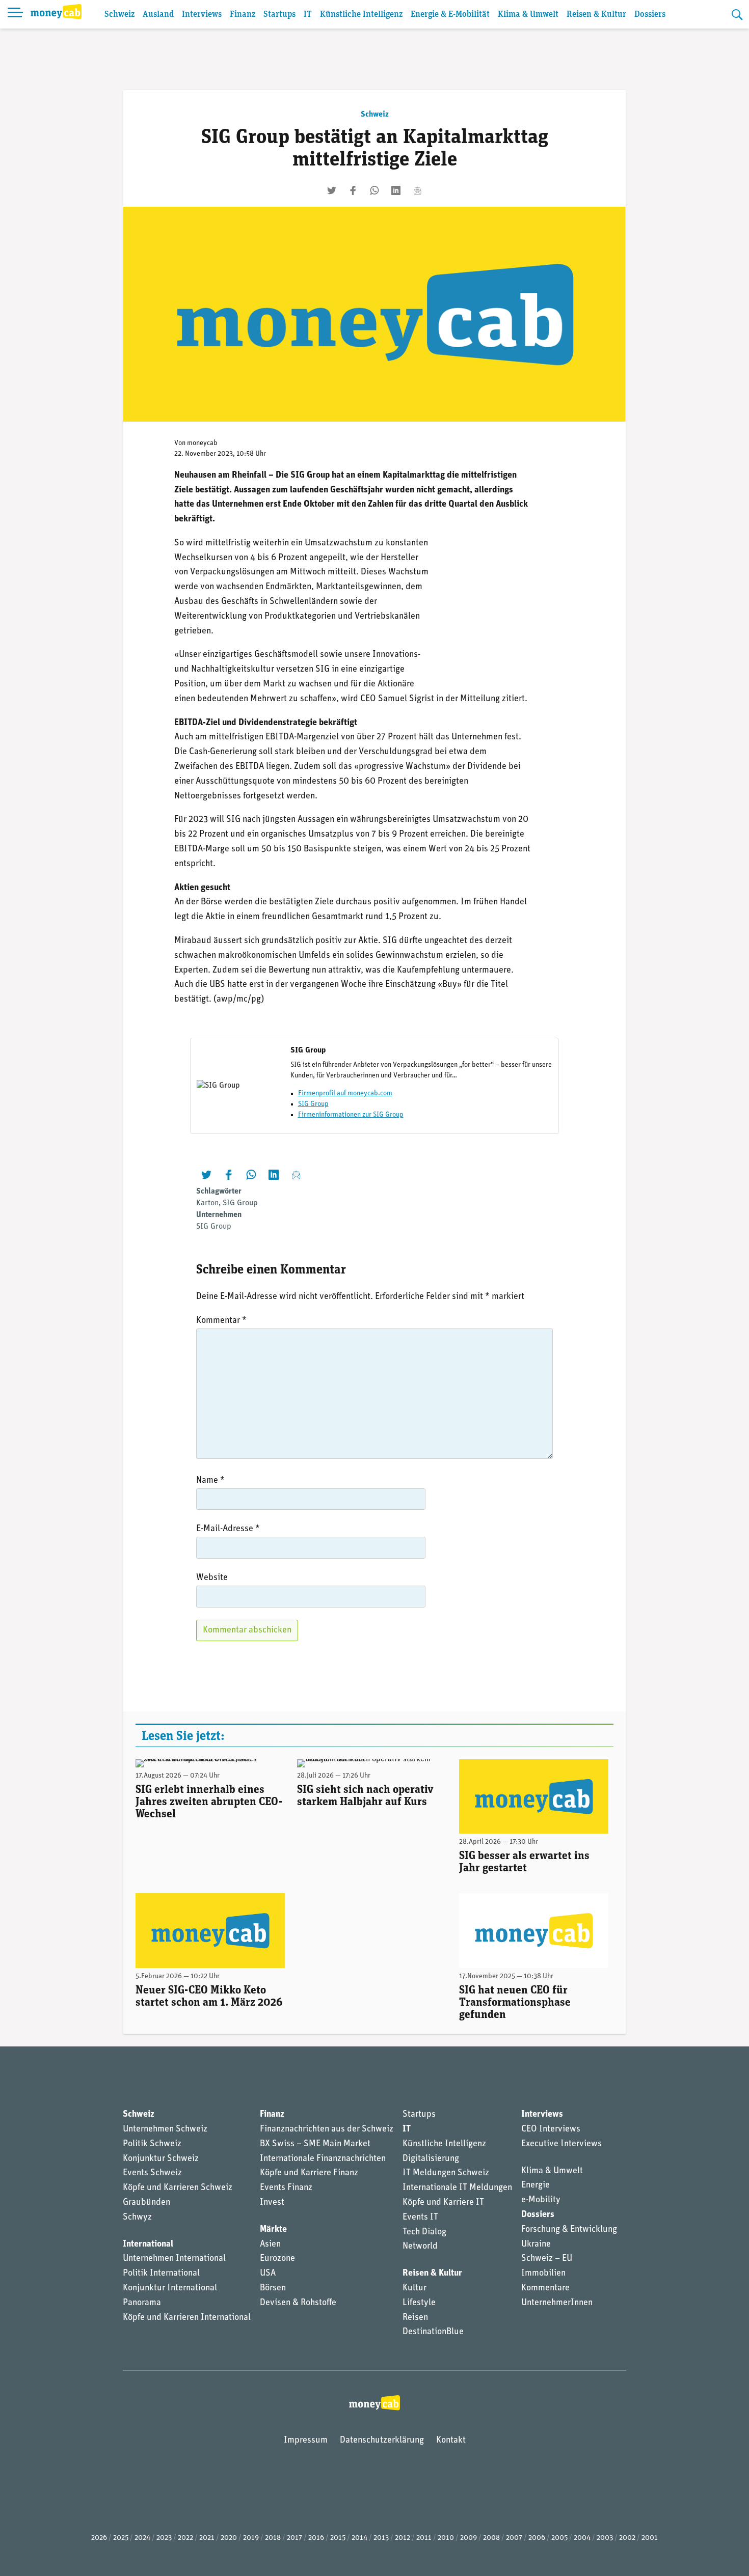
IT (308, 15)
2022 (185, 2538)
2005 (559, 2538)
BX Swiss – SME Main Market (315, 2144)
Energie (536, 2185)
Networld (420, 2247)
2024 (142, 2538)
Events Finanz (286, 2188)
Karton (207, 1203)
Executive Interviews (561, 2144)
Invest (272, 2203)
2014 (359, 2538)
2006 (537, 2538)
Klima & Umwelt (528, 15)
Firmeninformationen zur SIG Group (351, 1115)
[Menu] (15, 14)
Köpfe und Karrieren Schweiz (178, 2188)
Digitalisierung (431, 2159)
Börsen (273, 2288)
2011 (424, 2538)
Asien (270, 2245)
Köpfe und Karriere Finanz (309, 2173)
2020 (229, 2538)
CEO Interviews (551, 2129)
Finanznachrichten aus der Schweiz (327, 2129)
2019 (251, 2538)
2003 (605, 2538)
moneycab (202, 443)
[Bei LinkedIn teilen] (396, 190)
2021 (207, 2538)
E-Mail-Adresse (228, 1529)
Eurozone (277, 2259)
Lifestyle (419, 2303)
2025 (121, 2538)
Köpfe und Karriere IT (443, 2203)
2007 (514, 2538)
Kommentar (221, 1321)
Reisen (415, 2318)
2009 (469, 2538)
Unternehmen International (174, 2259)
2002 (627, 2538)
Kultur (414, 2288)
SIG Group (313, 1104)
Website (212, 1578)
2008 (491, 2538)
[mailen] (417, 190)
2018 (273, 2538)
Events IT (420, 2218)
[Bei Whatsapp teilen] (374, 190)
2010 (446, 2538)
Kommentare (545, 2288)
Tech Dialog (424, 2232)
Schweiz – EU (547, 2259)
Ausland (158, 15)
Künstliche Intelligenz (361, 15)
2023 (164, 2538)
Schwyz (137, 2218)
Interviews (202, 15)
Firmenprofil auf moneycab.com (345, 1093)
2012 (403, 2538)
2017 (295, 2538)
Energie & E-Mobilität (450, 15)
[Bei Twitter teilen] (332, 190)
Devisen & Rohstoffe (298, 2303)
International (148, 2245)
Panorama (142, 2303)
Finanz (243, 15)
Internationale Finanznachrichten (323, 2159)
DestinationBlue (433, 2332)
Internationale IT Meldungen (457, 2188)
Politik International (161, 2274)
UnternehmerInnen (557, 2303)
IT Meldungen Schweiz (446, 2173)
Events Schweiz (152, 2173)
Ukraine (536, 2245)
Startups (279, 15)
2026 (99, 2538)
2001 (650, 2538)
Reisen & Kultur (596, 15)
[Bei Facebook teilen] (353, 190)
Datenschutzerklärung (382, 2441)
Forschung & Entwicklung (569, 2230)
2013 (381, 2538)
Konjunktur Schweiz (161, 2159)
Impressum (306, 2441)
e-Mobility (541, 2200)
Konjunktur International (170, 2288)
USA (268, 2274)
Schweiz (119, 15)
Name (210, 1481)
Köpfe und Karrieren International (187, 2318)
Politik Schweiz (152, 2144)
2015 (338, 2538)
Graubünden (146, 2203)
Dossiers (650, 15)
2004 (582, 2538)
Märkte (273, 2230)
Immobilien (543, 2274)
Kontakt (451, 2441)
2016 (316, 2538)
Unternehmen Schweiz (165, 2129)
